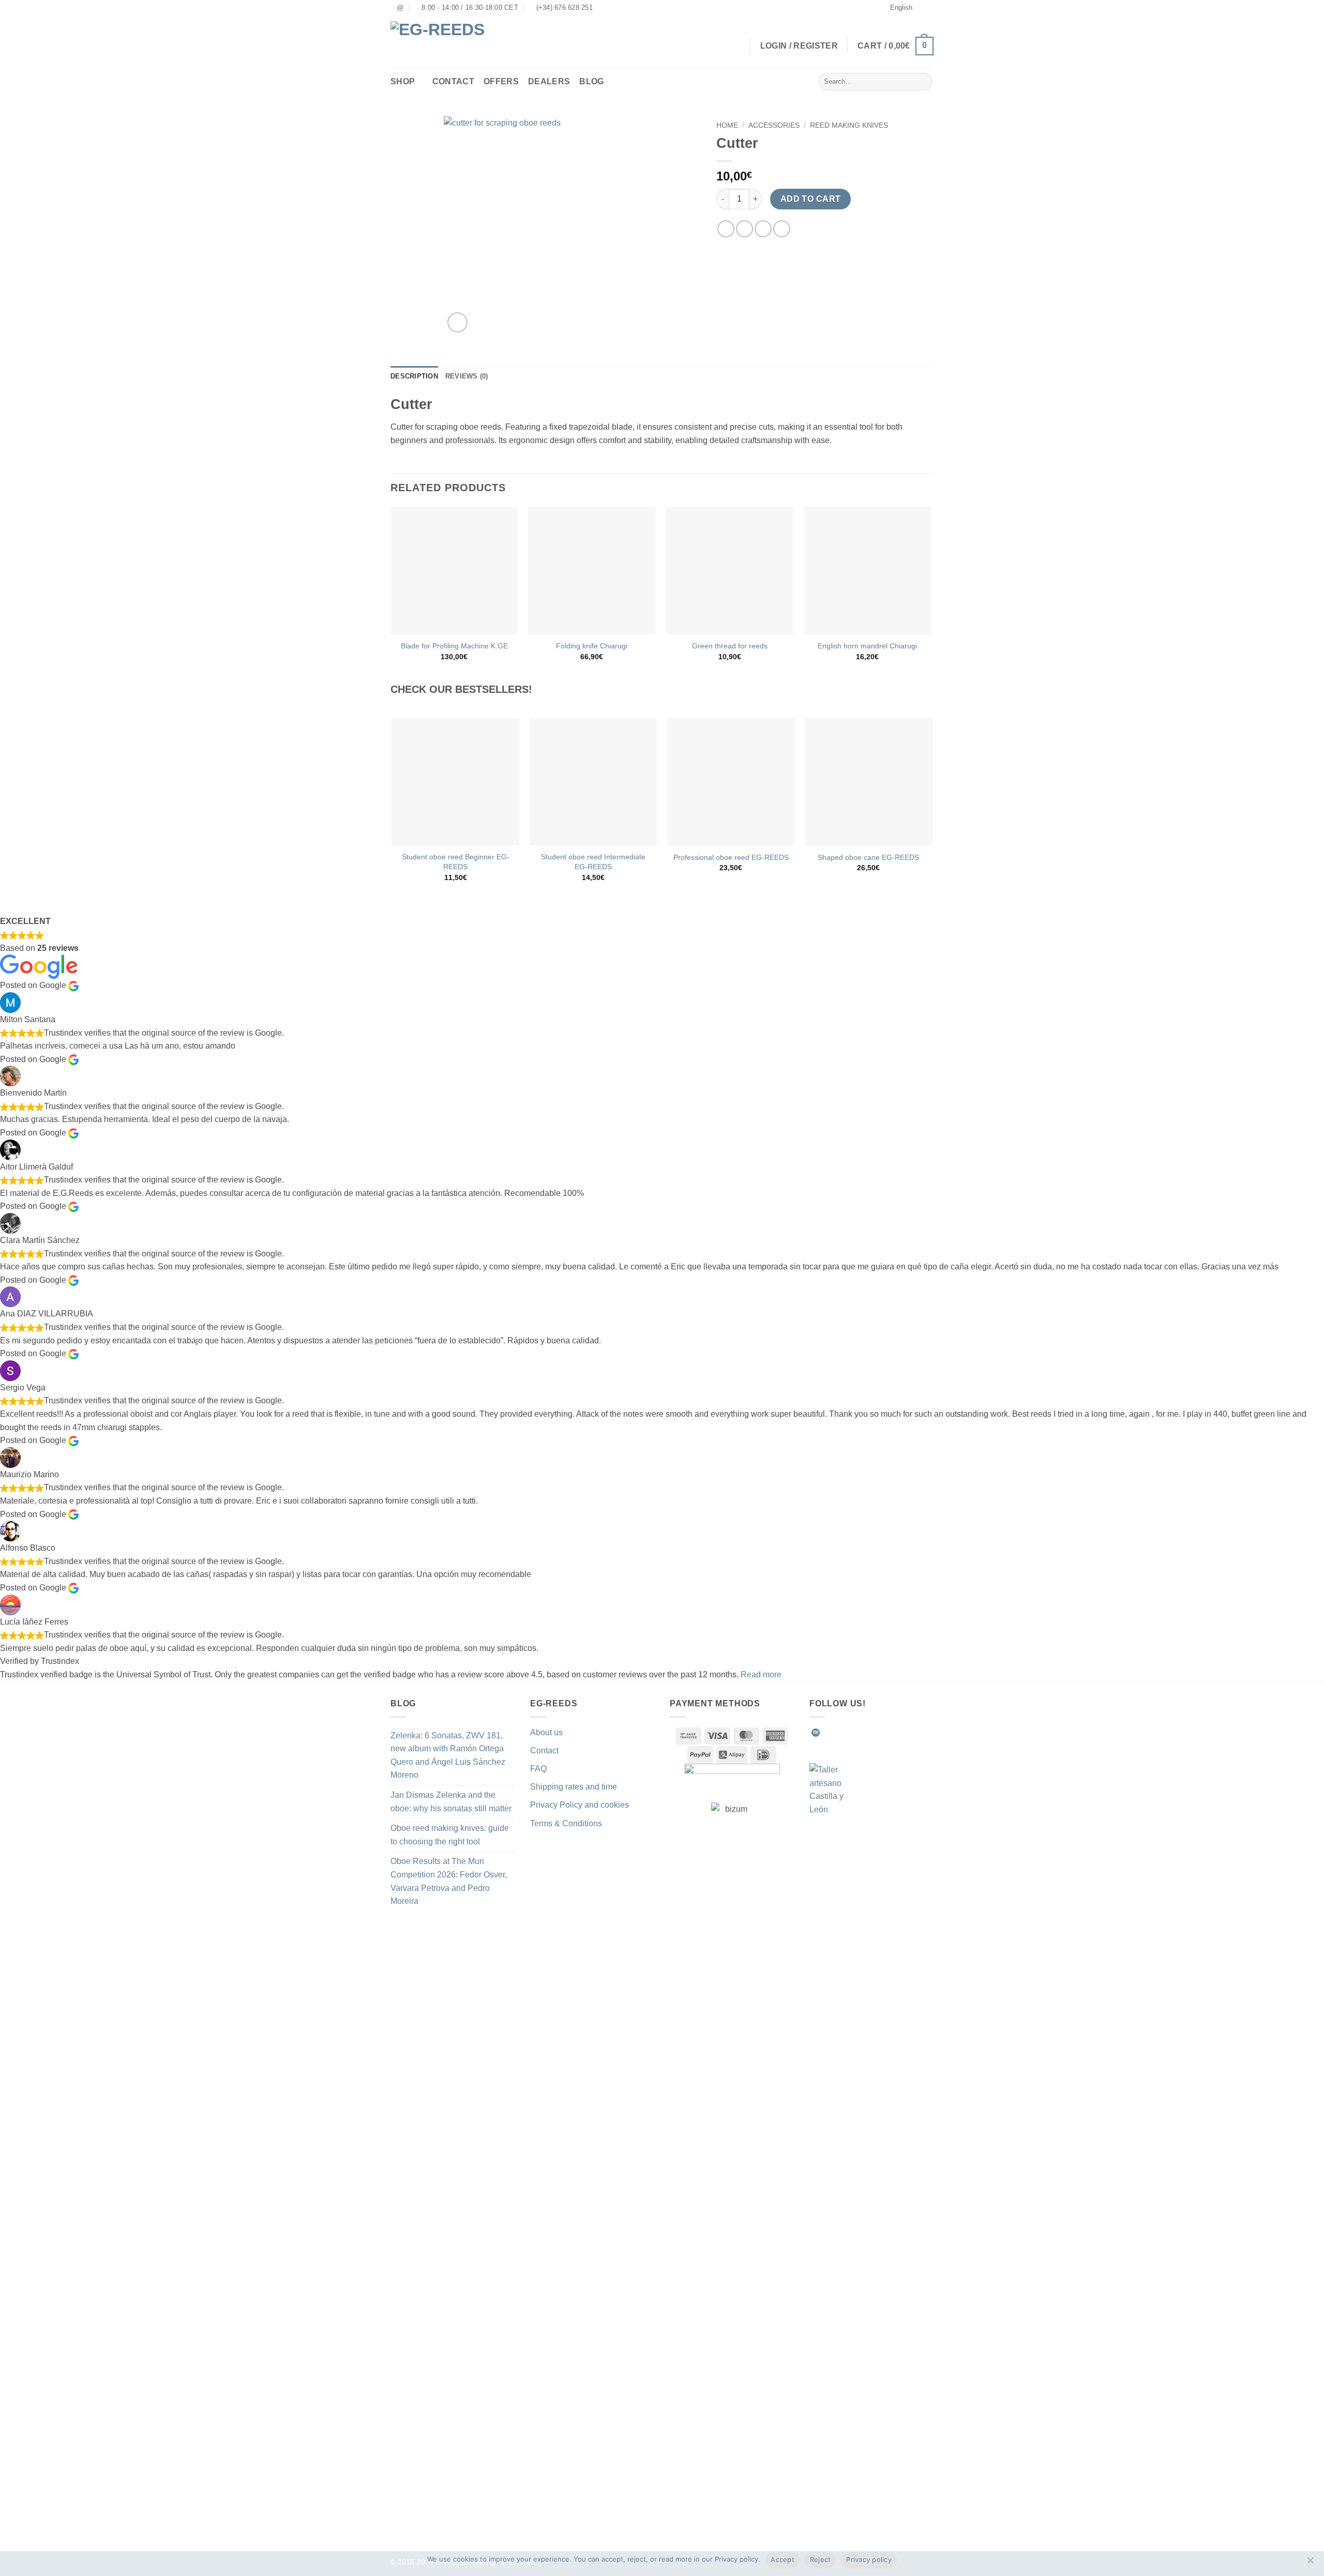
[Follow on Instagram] (841, 1733)
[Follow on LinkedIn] (892, 1733)
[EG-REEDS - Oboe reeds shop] (445, 42)
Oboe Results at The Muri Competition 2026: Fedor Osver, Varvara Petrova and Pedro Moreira (449, 1881)
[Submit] (923, 82)
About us (546, 1732)
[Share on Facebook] (726, 229)
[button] (896, 46)
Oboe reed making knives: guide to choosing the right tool (450, 1835)
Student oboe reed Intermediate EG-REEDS (593, 862)
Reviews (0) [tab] (467, 376)
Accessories (774, 125)
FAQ (538, 1769)
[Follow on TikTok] (853, 1733)
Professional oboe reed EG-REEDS (731, 857)
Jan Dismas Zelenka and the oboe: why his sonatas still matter (451, 1802)
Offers (501, 81)
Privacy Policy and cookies (580, 1805)
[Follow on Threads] (879, 1733)
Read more (761, 1675)
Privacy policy (869, 2559)
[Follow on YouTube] (904, 1733)
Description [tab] (414, 376)
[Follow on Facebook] (829, 1733)
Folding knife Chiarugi (592, 646)
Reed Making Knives (849, 125)
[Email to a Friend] (763, 229)
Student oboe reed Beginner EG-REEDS (456, 862)
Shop (403, 81)
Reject (821, 2559)
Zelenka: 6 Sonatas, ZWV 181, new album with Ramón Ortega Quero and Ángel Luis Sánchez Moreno (448, 1755)
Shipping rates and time (574, 1787)
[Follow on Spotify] (816, 1733)
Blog (591, 81)
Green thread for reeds (730, 646)
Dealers (549, 81)
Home (727, 125)
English (901, 7)
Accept (783, 2559)
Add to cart (811, 199)
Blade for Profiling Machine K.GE (454, 646)
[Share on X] (744, 229)
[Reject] (1310, 2563)
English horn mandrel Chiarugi (867, 646)
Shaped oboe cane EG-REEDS (868, 857)
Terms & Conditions (566, 1823)
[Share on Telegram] (782, 229)
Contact (453, 81)
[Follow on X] (866, 1733)
